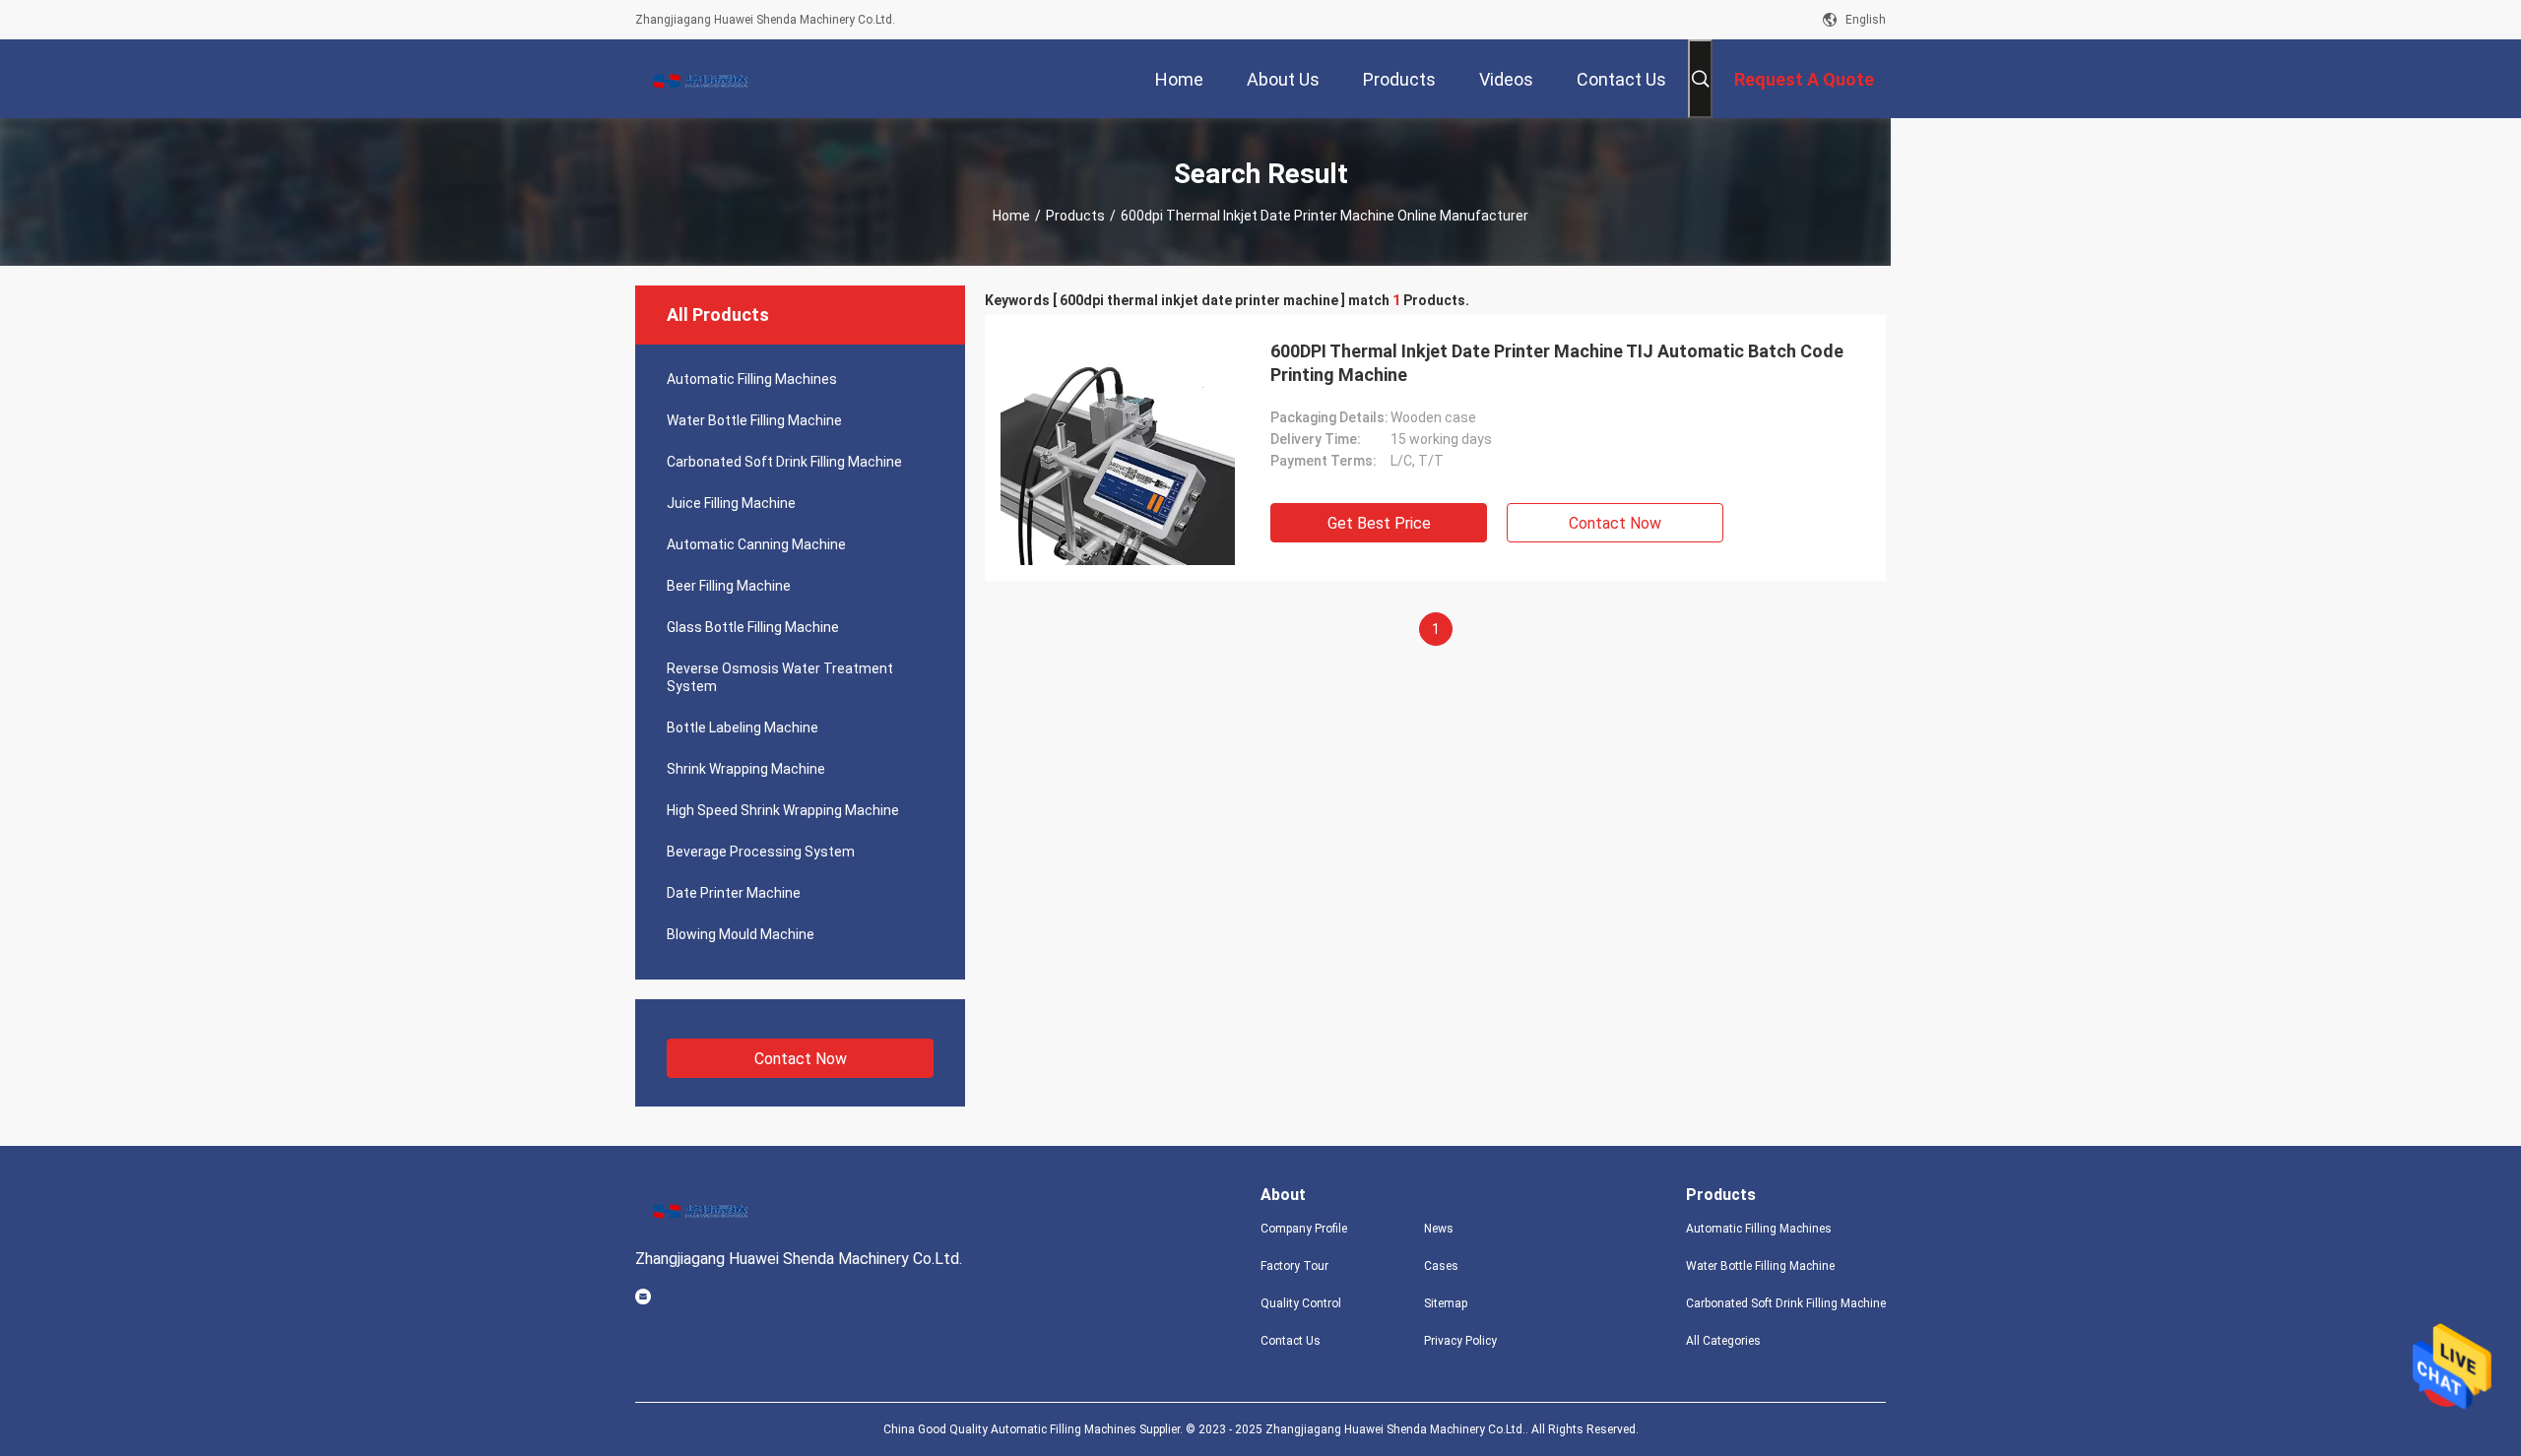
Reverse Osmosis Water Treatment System (780, 677)
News (1439, 1229)
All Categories (1723, 1341)
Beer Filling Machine (729, 586)
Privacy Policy (1460, 1341)
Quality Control (1301, 1303)
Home (1011, 216)
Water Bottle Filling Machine (754, 420)
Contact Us (1291, 1341)
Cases (1441, 1266)
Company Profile (1304, 1229)
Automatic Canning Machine (756, 544)
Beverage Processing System (761, 852)
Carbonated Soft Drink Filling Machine (784, 462)
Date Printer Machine (734, 893)
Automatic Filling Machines (752, 379)
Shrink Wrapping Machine (746, 769)
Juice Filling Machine (731, 503)
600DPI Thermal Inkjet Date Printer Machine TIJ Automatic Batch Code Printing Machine (1557, 363)
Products (1075, 216)
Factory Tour (1294, 1266)
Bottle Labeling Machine (743, 728)
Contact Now (801, 1059)
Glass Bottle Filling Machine (753, 627)
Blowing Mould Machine (741, 934)
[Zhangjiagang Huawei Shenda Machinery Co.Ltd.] (699, 79)
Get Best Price (1379, 523)
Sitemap (1446, 1303)
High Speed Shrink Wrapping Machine (783, 810)
